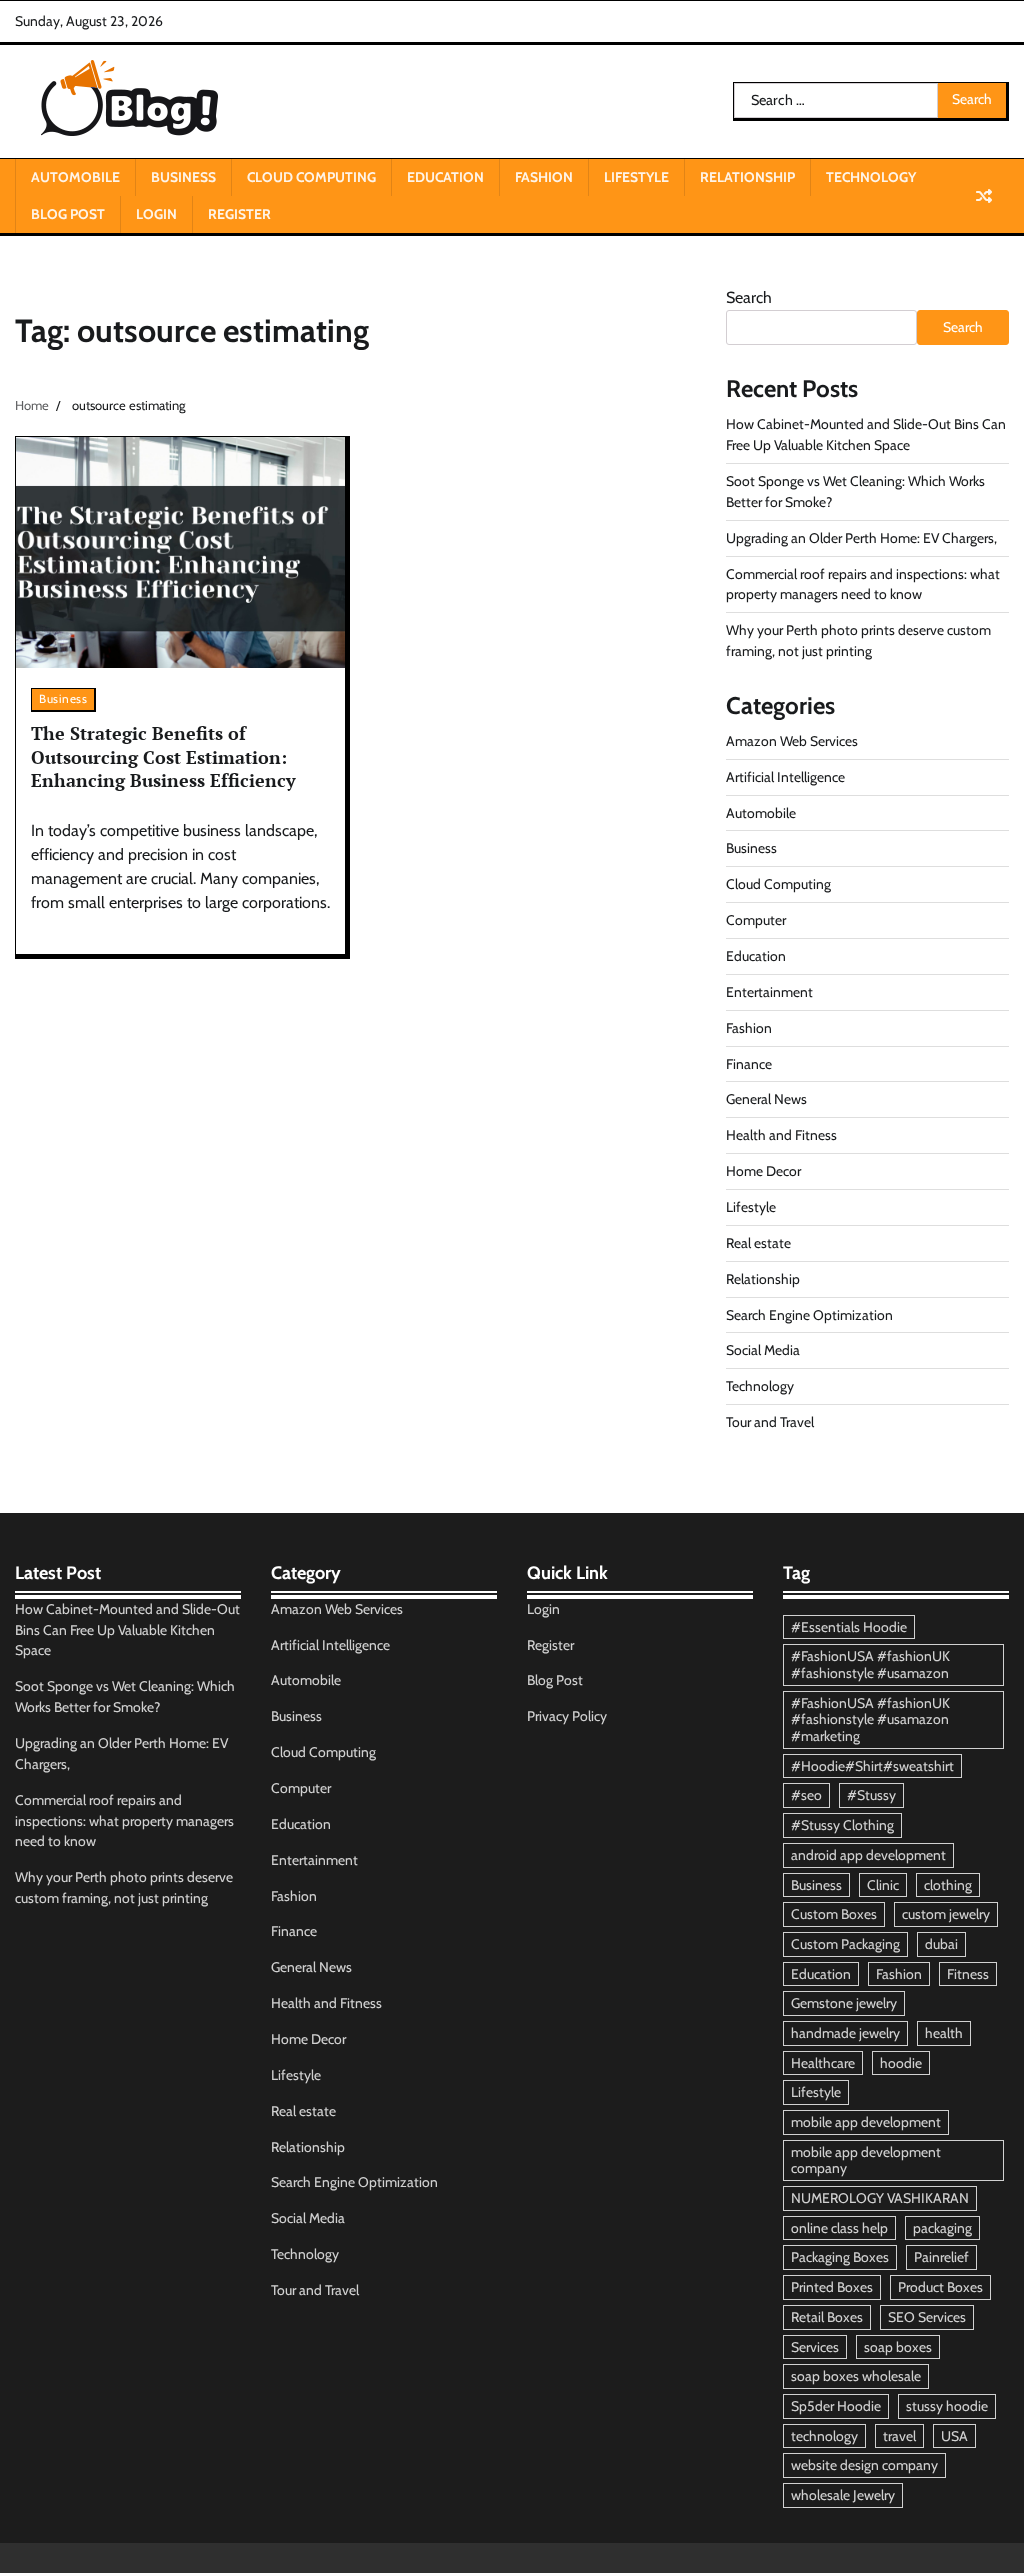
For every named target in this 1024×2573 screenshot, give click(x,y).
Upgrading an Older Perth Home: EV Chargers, (861, 538)
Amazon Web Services (792, 741)
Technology (871, 177)
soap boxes (898, 2347)
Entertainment (769, 992)
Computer (756, 920)
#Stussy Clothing (842, 1825)
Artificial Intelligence (785, 777)
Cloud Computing (311, 177)
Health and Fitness (781, 1135)
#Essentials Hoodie (849, 1627)
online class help (839, 2228)
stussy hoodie (947, 2406)
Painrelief (941, 2257)
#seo (806, 1795)
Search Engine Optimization (809, 1315)
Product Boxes (940, 2287)
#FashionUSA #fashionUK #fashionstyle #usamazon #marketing (870, 1719)
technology (824, 2436)
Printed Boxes (832, 2287)
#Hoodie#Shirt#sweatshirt (872, 1766)
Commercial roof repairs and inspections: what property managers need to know (124, 1821)
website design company (864, 2465)
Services (815, 2347)
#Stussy (871, 1795)
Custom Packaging (845, 1944)
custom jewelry (946, 1914)
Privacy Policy (567, 1716)
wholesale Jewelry (843, 2495)
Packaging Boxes (840, 2257)
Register (239, 214)
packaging (942, 2228)
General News (766, 1099)
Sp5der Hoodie (836, 2406)
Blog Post (68, 214)
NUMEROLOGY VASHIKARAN (880, 2198)
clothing (948, 1885)
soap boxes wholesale (856, 2376)
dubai (941, 1944)
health (944, 2033)
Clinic (883, 1885)
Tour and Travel (770, 1422)
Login (156, 214)
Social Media (763, 1350)
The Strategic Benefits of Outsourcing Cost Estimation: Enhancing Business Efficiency (163, 756)
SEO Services (927, 2317)
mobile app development (866, 2122)
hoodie (901, 2063)
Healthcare (823, 2063)
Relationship (747, 177)
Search (749, 297)
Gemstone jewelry (844, 2003)
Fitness (968, 1974)
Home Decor (763, 1171)
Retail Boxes (827, 2317)
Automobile (75, 177)
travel (899, 2436)
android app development (868, 1855)
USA (954, 2436)
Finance (749, 1064)
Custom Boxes (834, 1914)
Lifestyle (636, 177)
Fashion (544, 177)
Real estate (758, 1243)
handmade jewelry (845, 2033)
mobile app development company (866, 2160)
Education (445, 177)
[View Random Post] (984, 196)
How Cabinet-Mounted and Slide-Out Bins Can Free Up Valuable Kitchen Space (127, 1630)
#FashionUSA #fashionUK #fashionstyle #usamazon (870, 1664)
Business (183, 177)
